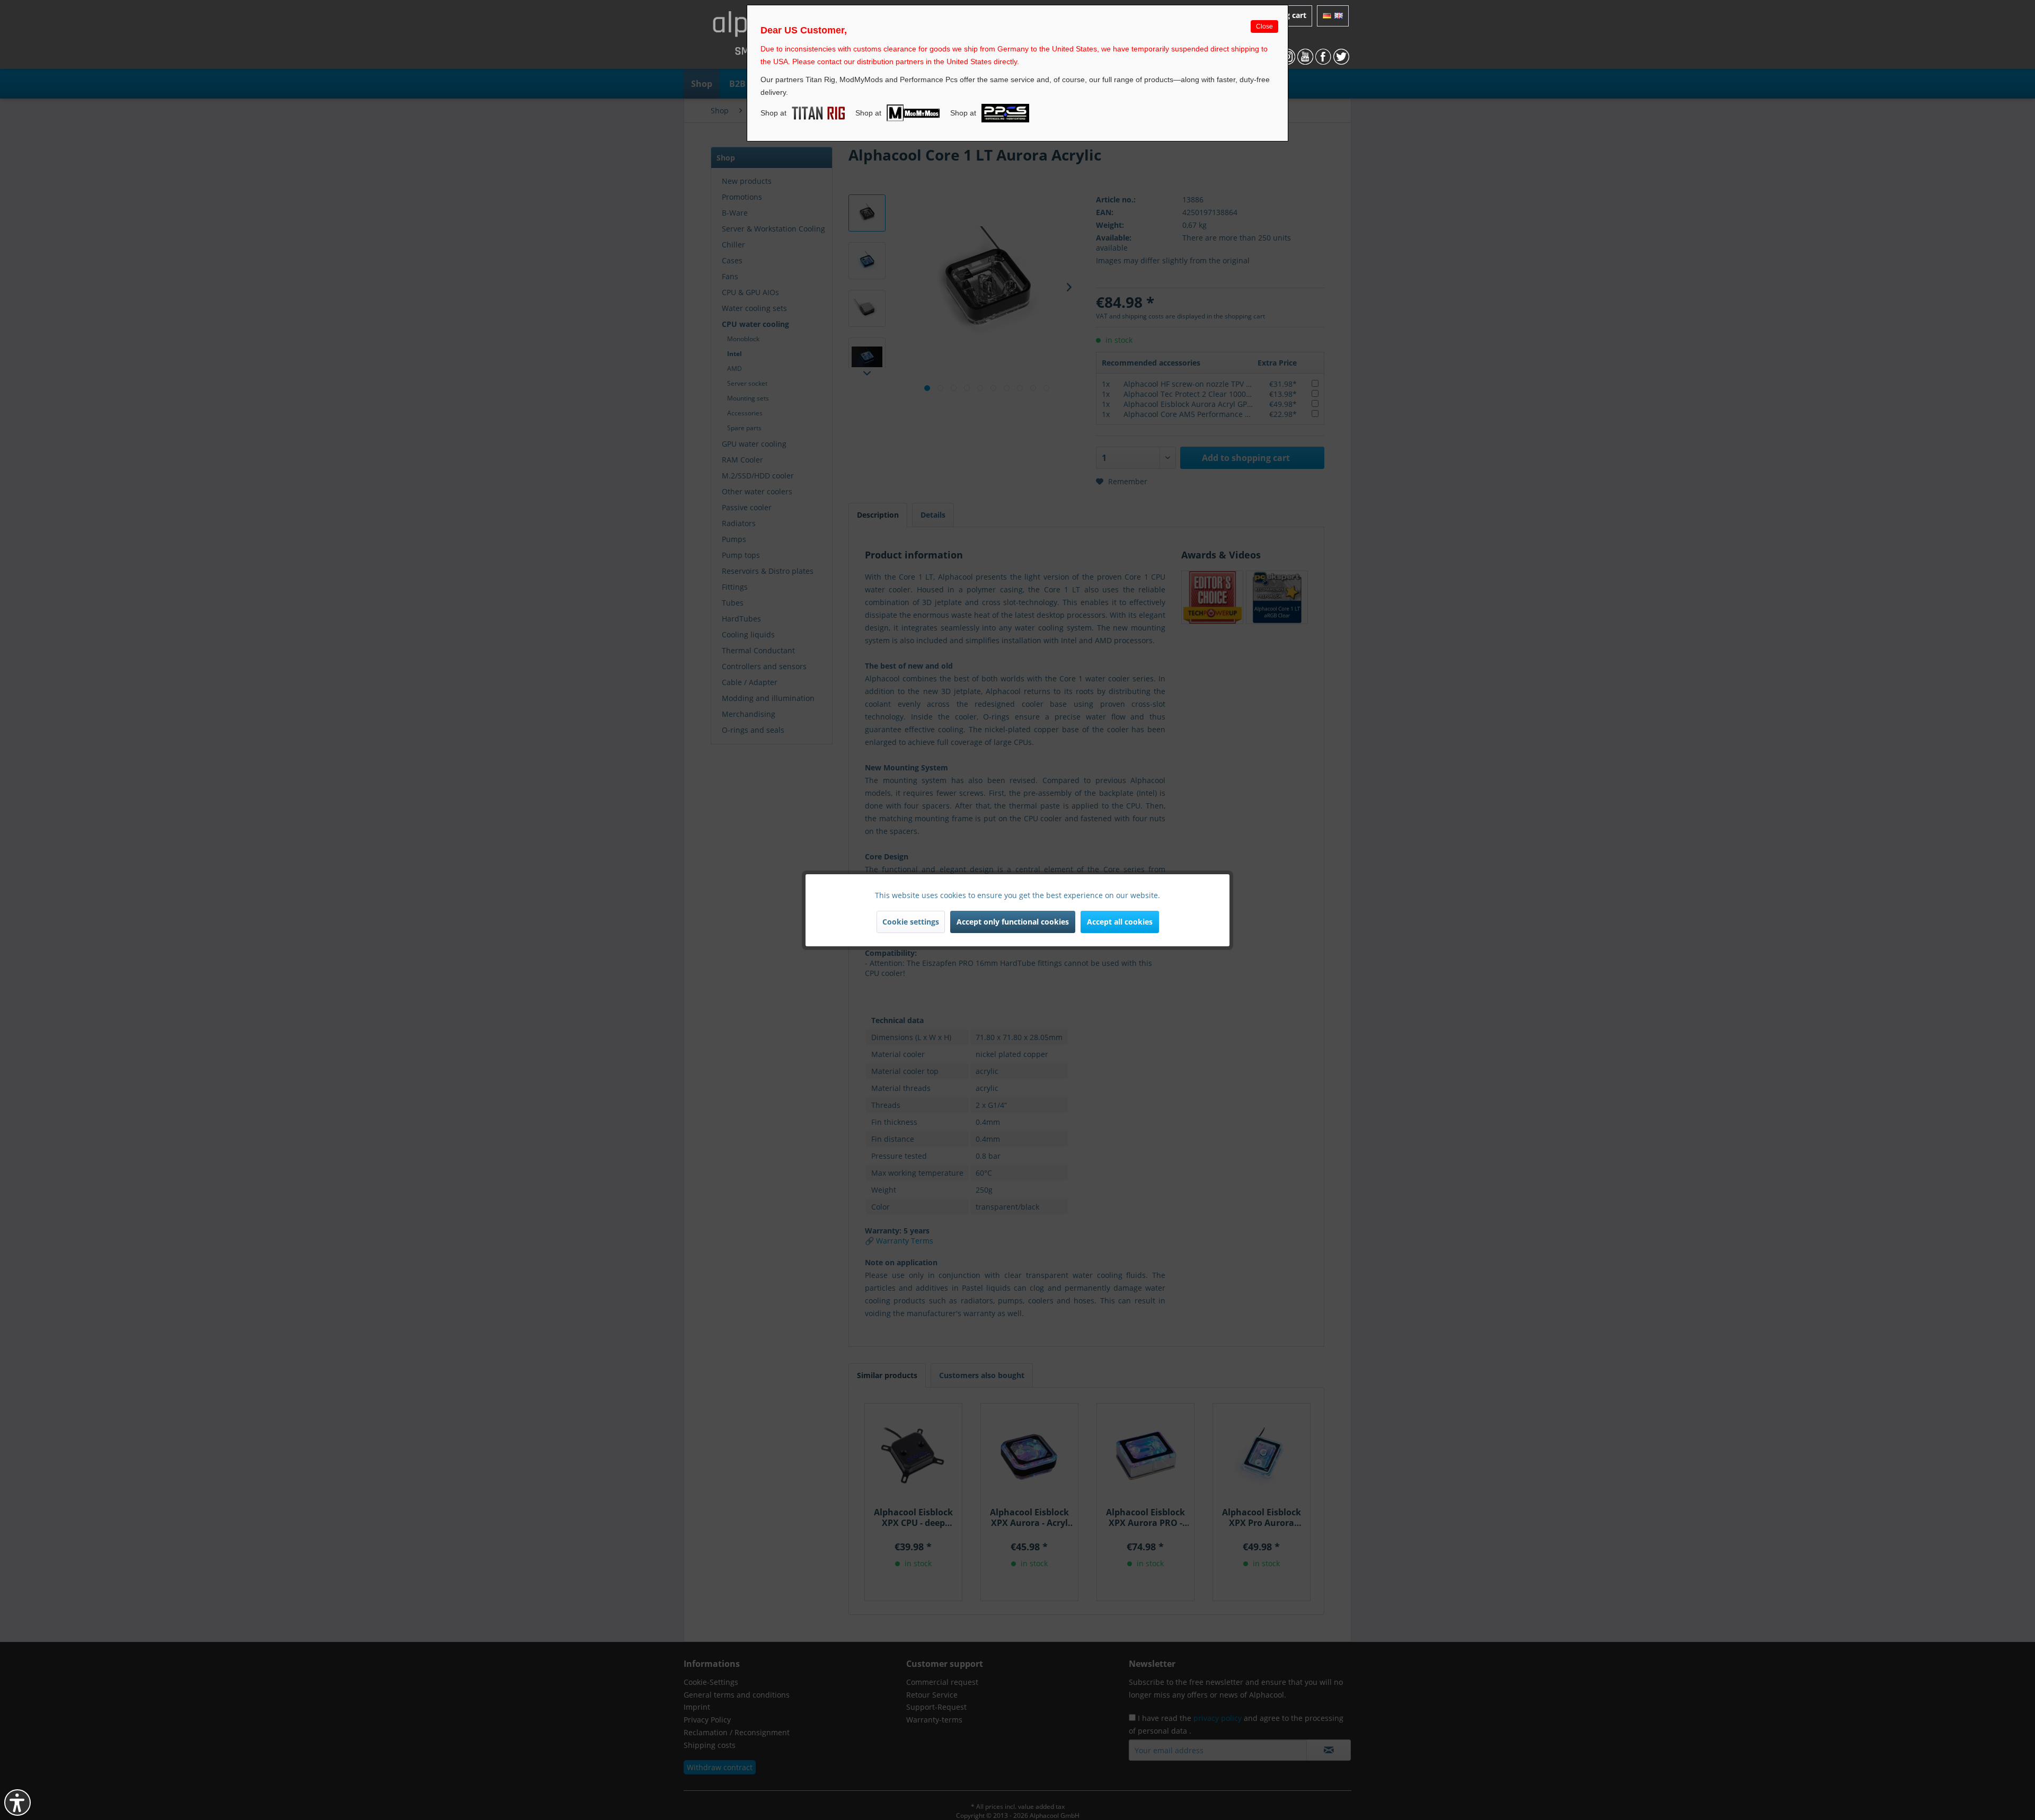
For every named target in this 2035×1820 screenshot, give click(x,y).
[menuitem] (1333, 16)
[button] (17, 1803)
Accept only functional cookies (1013, 922)
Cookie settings (911, 922)
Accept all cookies (1120, 922)
